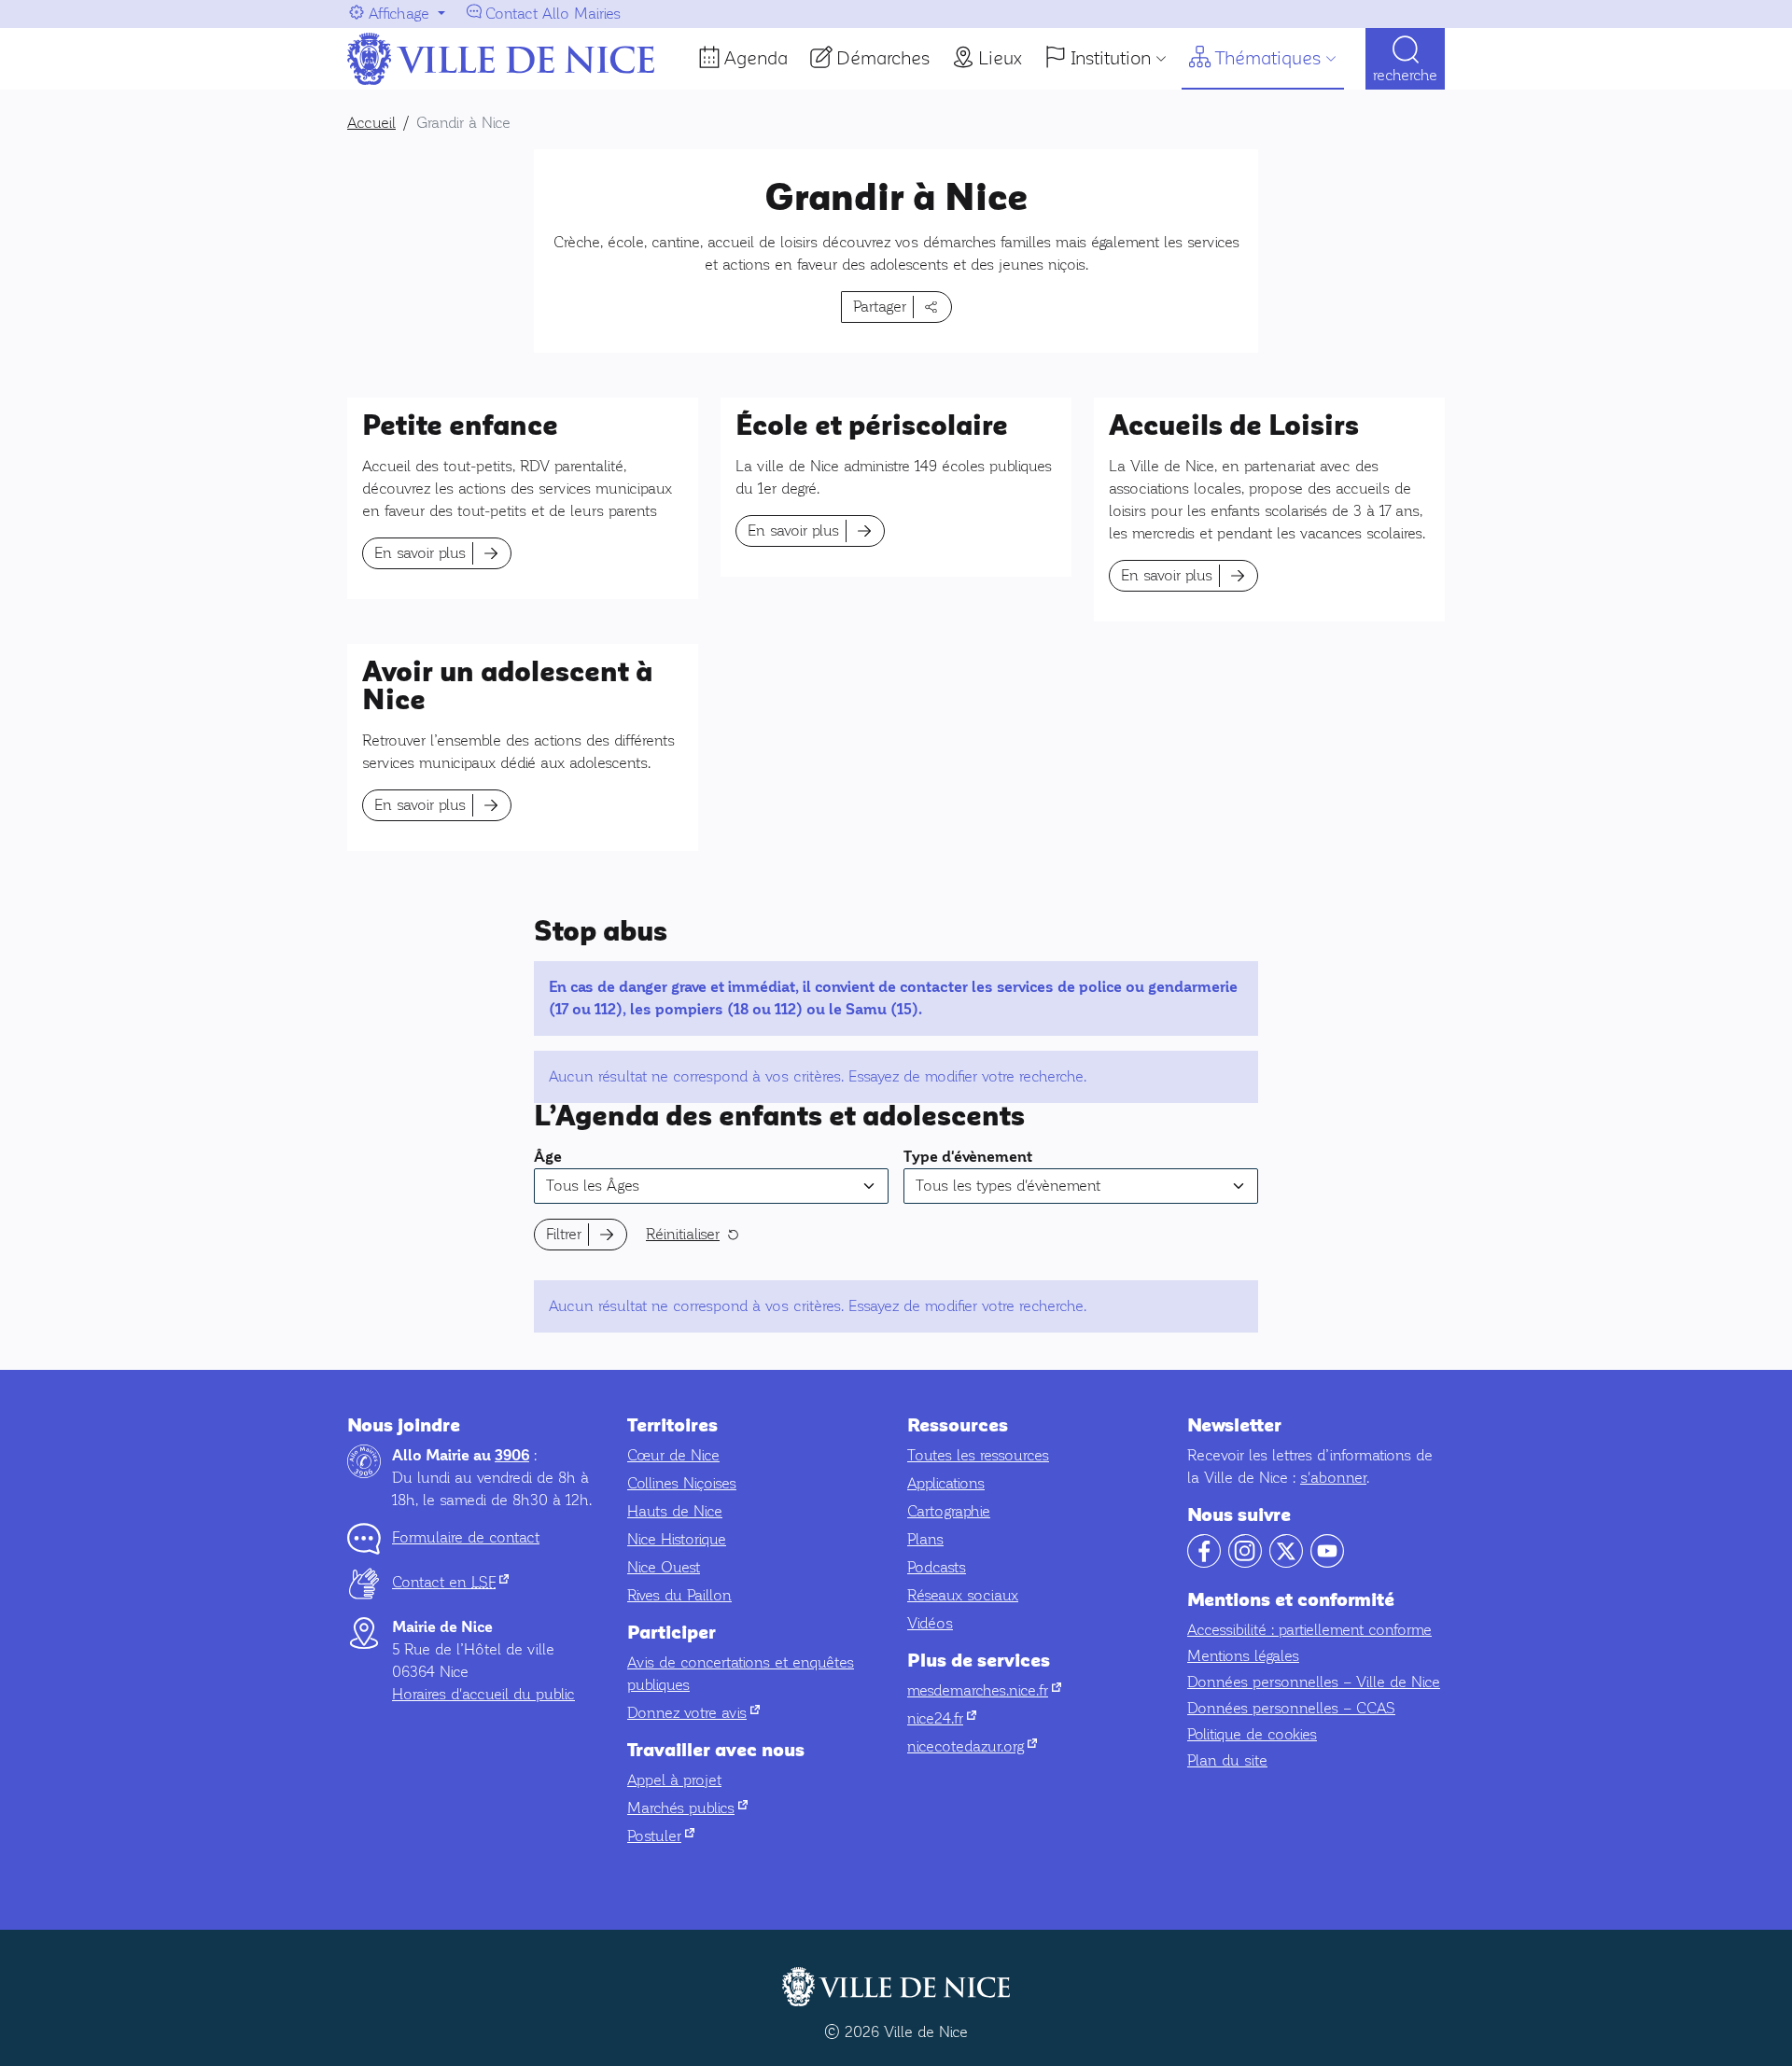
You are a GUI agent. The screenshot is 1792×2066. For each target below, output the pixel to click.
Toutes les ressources (978, 1455)
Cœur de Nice (673, 1455)
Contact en (450, 1582)
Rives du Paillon (679, 1595)
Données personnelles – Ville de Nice (1314, 1682)
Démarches (883, 58)
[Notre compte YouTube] (1327, 1563)
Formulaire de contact (466, 1537)
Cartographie (949, 1511)
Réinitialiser (683, 1234)
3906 (512, 1456)
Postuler (661, 1836)
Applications (946, 1483)
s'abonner (1333, 1478)
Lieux (1000, 58)
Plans (925, 1539)
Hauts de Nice (675, 1511)
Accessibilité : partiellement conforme (1309, 1630)
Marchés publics (687, 1808)
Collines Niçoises (682, 1483)
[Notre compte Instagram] (1245, 1563)
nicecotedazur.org (972, 1746)
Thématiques (1268, 58)
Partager (880, 307)
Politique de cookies (1252, 1734)
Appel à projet (674, 1780)
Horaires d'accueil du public (483, 1694)
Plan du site (1227, 1760)
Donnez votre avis (693, 1713)
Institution (1111, 58)
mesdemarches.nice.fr (984, 1690)
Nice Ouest (664, 1567)
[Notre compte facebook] (1204, 1563)
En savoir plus (420, 553)
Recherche (1405, 75)
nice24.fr (942, 1718)
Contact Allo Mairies (553, 14)
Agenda (756, 58)
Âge (548, 1157)
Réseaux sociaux (963, 1595)
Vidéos (930, 1623)
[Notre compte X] (1286, 1563)
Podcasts (937, 1567)
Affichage (399, 14)
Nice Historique (677, 1539)
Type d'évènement (968, 1157)
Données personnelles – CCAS (1291, 1708)
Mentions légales (1243, 1656)
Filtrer (564, 1234)
